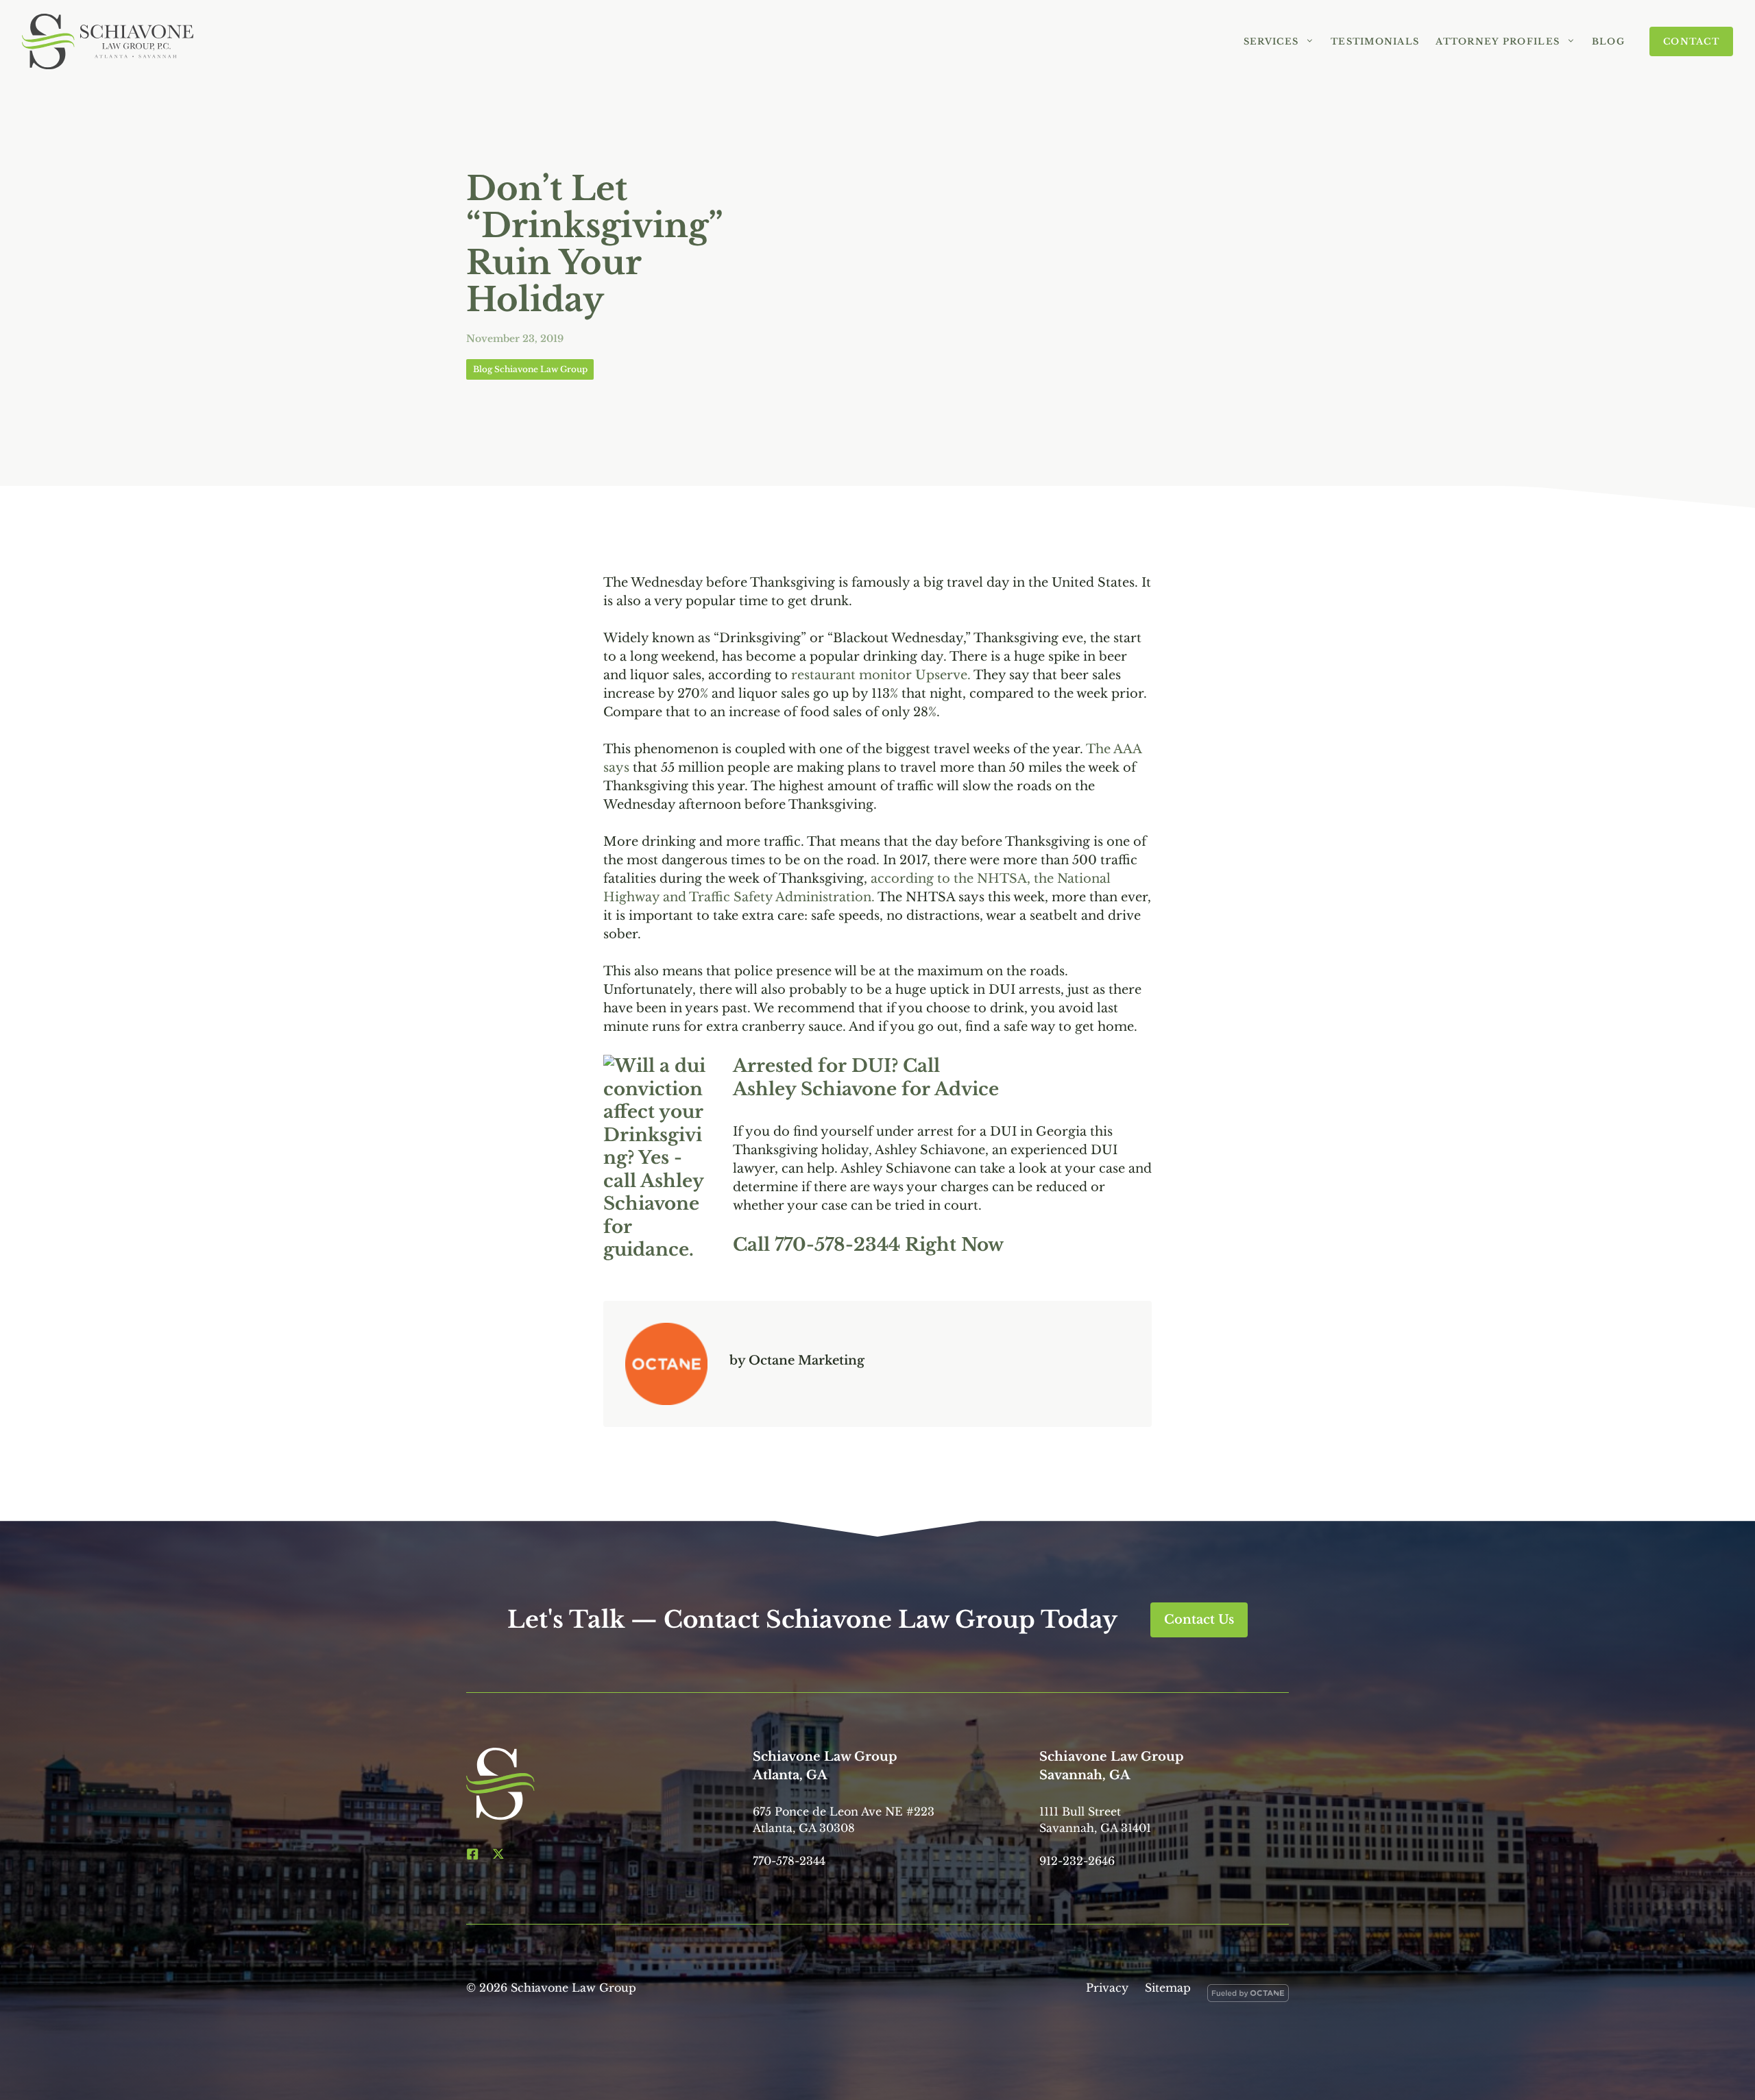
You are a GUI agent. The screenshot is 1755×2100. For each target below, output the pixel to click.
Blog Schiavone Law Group (530, 369)
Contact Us (1199, 1620)
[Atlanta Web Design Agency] (1248, 1996)
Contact (1691, 41)
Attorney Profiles (1498, 41)
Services (1271, 41)
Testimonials (1375, 41)
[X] (498, 1854)
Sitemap (1168, 1988)
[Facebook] (472, 1854)
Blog (1608, 41)
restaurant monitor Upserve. (881, 675)
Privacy (1107, 1988)
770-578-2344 (837, 1245)
